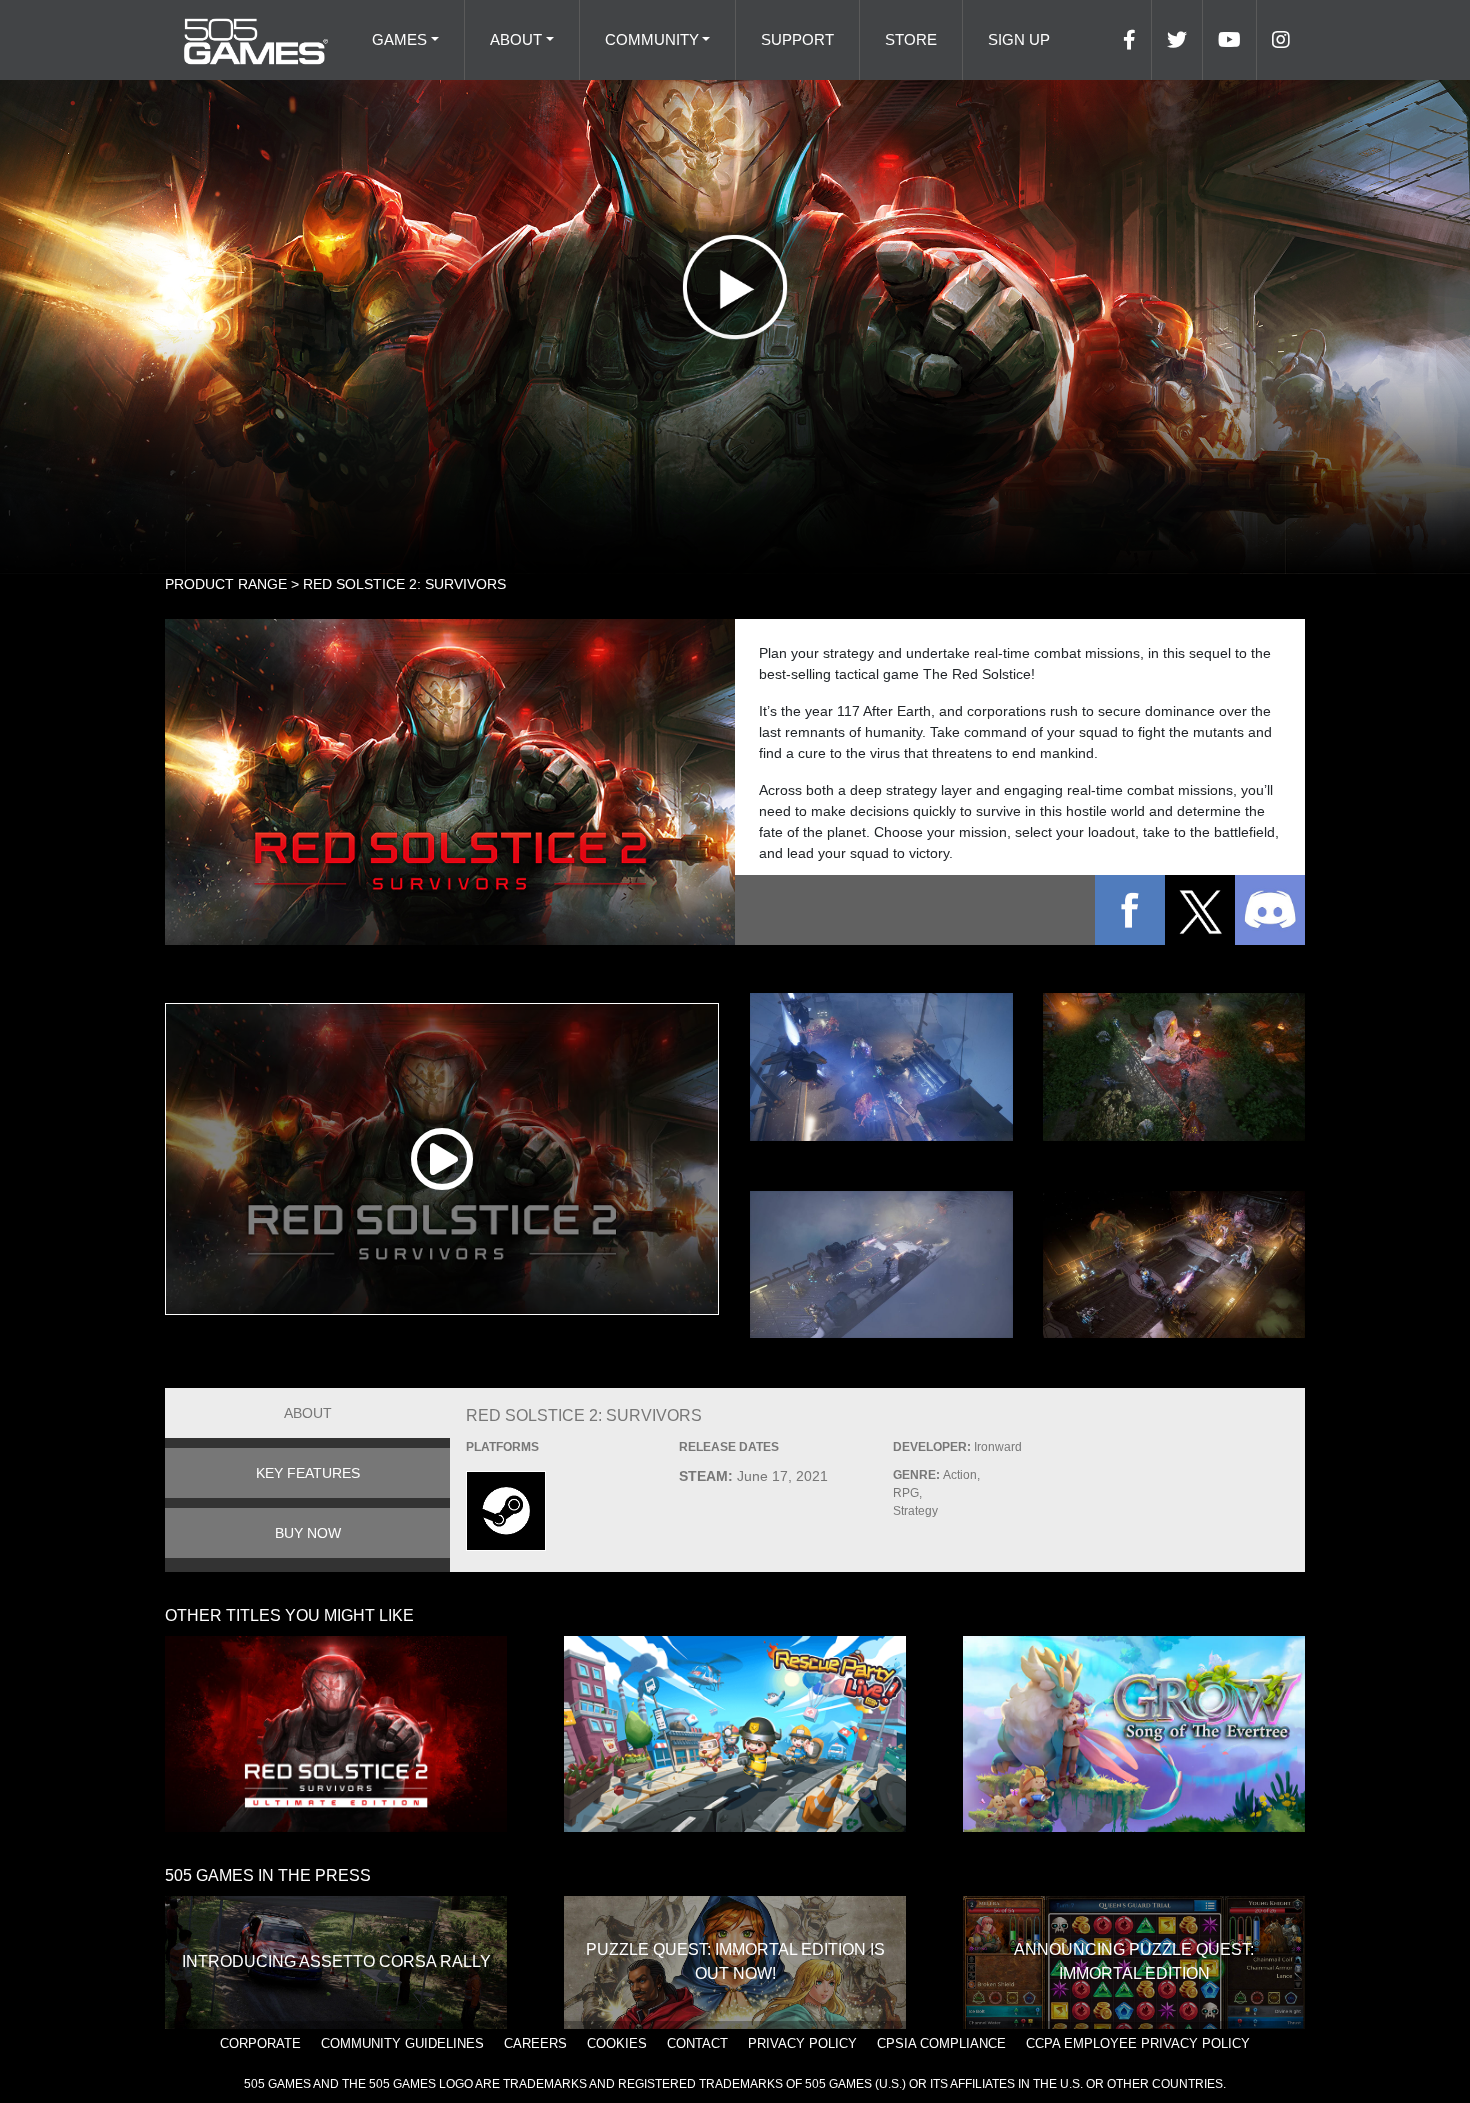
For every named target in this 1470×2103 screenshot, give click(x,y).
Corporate (260, 2043)
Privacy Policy (802, 2043)
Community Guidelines (402, 2043)
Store (911, 39)
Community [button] (652, 39)
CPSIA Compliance (941, 2043)
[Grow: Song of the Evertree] (1134, 1734)
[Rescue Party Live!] (735, 1734)
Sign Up (1019, 39)
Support (797, 39)
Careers (535, 2043)
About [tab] (308, 1413)
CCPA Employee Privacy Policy (1138, 2043)
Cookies (617, 2043)
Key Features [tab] (308, 1473)
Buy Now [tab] (308, 1533)
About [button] (516, 39)
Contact (697, 2043)
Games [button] (399, 39)
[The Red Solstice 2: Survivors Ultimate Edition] (336, 1734)
